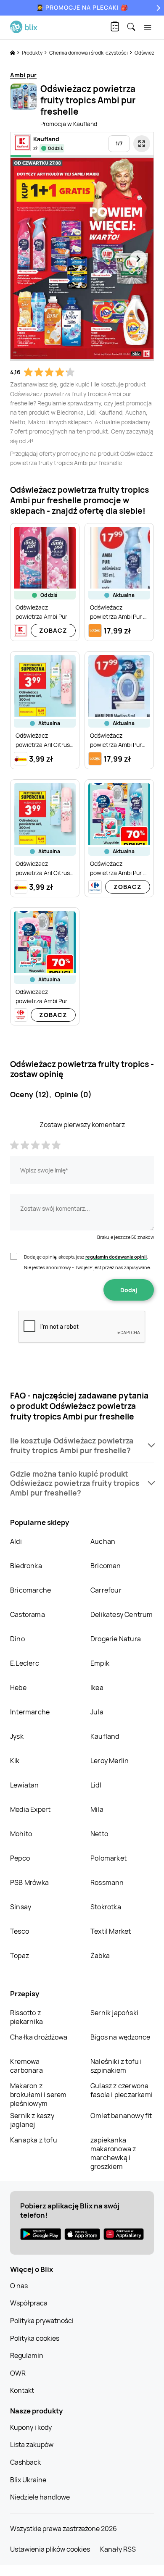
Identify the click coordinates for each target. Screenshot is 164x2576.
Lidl (96, 1785)
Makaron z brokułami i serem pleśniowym (38, 2095)
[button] (82, 1446)
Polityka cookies (35, 2338)
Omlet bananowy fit (121, 2116)
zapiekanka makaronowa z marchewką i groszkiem (113, 2153)
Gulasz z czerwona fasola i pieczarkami (122, 2090)
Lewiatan (25, 1785)
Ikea (97, 1688)
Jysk (17, 1736)
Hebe (18, 1688)
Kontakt (22, 2390)
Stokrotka (106, 1907)
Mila (97, 1809)
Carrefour (106, 1590)
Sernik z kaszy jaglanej (32, 2120)
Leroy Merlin (110, 1761)
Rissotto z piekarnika (26, 2017)
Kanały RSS (118, 2549)
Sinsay (21, 1907)
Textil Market (111, 1931)
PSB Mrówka (29, 1882)
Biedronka (26, 1566)
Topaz (20, 1956)
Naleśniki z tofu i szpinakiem (116, 2066)
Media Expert (30, 1809)
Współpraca (29, 2303)
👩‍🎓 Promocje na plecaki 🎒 (82, 7)
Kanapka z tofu (34, 2140)
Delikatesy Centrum (122, 1614)
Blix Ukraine (28, 2480)
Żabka (100, 1956)
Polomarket (108, 1858)
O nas (19, 2286)
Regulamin (27, 2355)
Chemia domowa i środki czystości (89, 53)
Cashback (25, 2462)
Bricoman (106, 1566)
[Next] (157, 8)
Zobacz (53, 630)
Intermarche (30, 1712)
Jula (97, 1712)
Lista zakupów (32, 2445)
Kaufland (105, 1736)
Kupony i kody (31, 2427)
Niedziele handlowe (40, 2497)
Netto (99, 1834)
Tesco (20, 1931)
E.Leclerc (25, 1663)
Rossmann (107, 1882)
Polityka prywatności (42, 2321)
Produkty (33, 53)
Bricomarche (30, 1590)
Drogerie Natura (116, 1639)
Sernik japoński (114, 2013)
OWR (18, 2373)
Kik (15, 1761)
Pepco (20, 1858)
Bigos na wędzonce (120, 2037)
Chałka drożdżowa (39, 2037)
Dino (17, 1639)
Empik (100, 1663)
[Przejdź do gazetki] (142, 144)
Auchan (103, 1541)
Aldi (16, 1541)
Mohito (21, 1834)
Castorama (28, 1614)
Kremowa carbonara (26, 2066)
